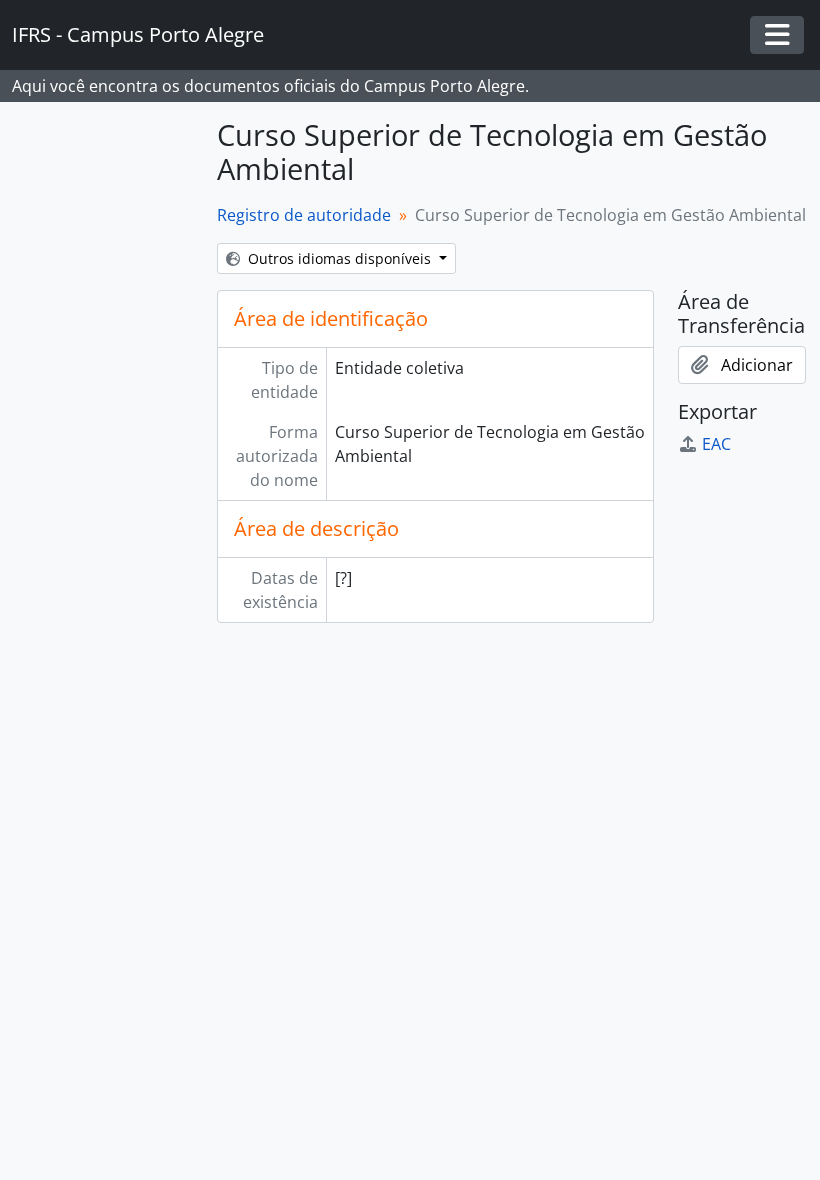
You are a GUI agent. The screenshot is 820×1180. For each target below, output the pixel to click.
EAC (716, 444)
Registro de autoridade (304, 215)
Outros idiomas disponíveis (339, 258)
